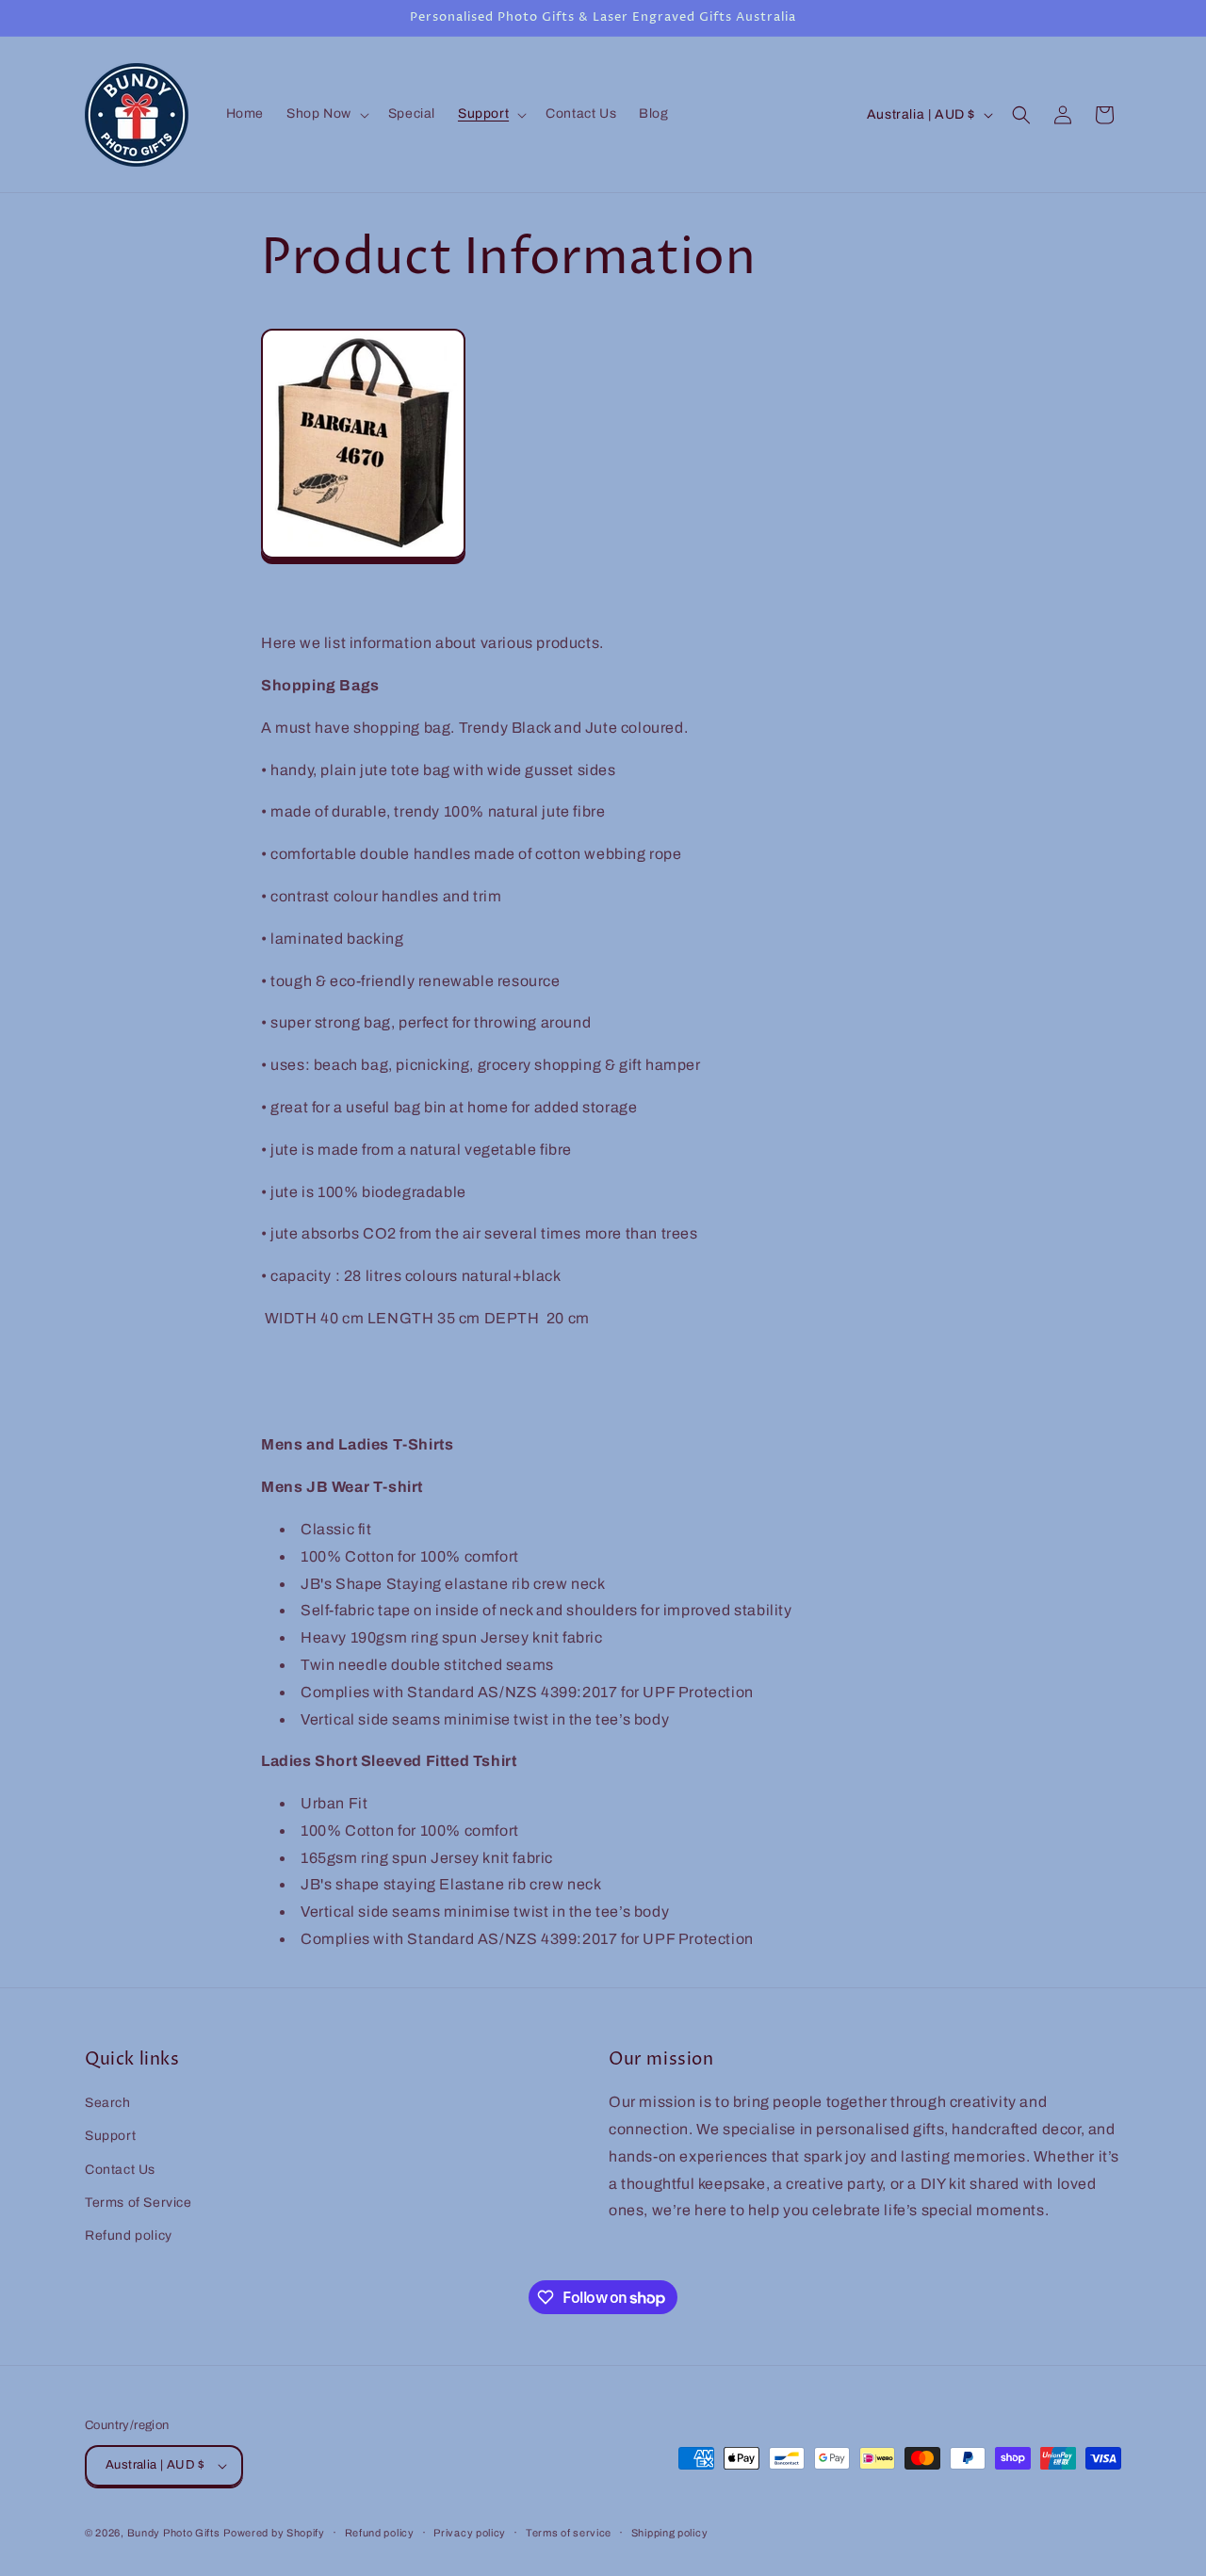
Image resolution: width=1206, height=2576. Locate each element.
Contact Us (120, 2170)
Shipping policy (670, 2533)
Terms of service (569, 2533)
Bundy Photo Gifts (174, 2533)
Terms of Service (139, 2203)
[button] (326, 114)
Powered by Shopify (274, 2533)
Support (110, 2136)
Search (108, 2103)
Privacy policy (470, 2533)
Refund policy (129, 2236)
